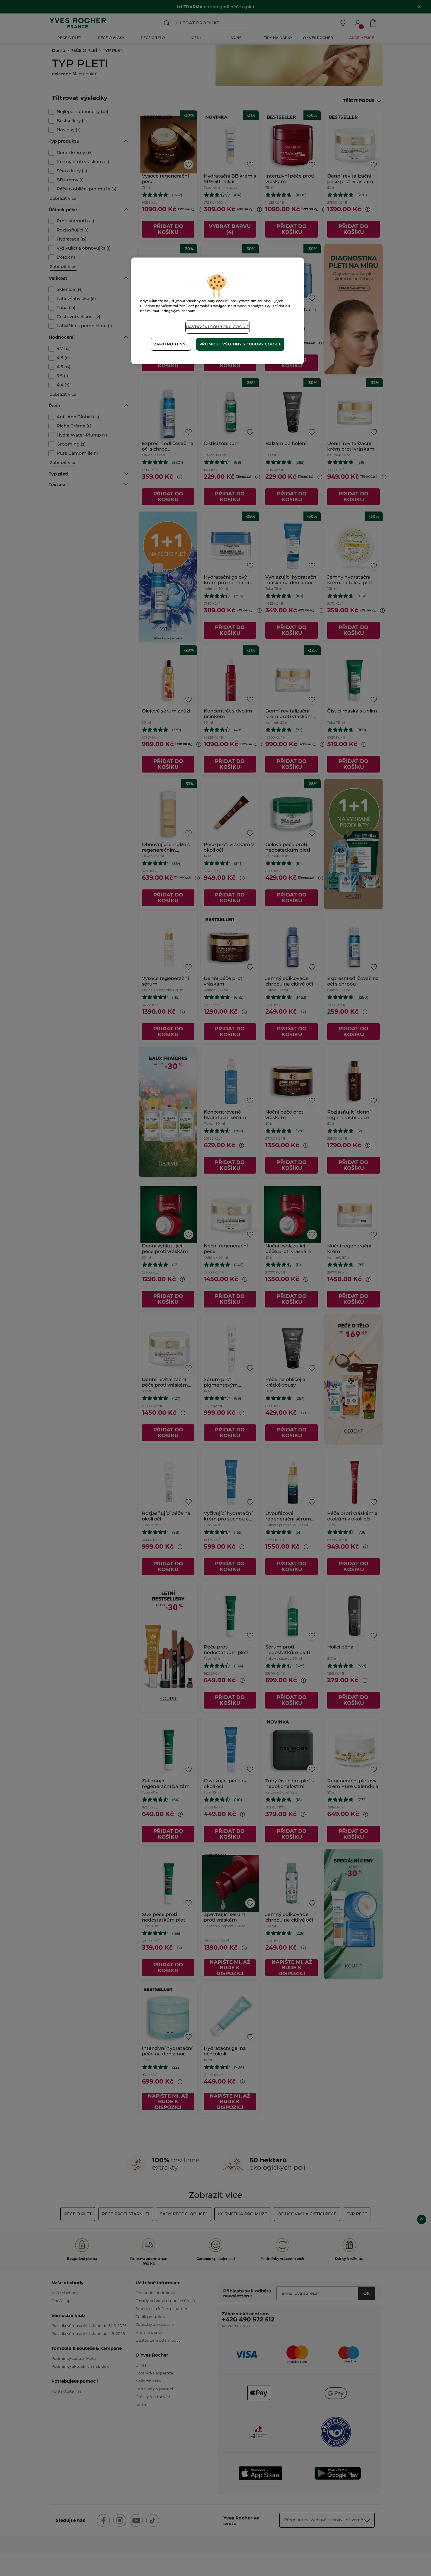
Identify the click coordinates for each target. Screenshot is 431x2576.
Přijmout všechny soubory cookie (240, 344)
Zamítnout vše (171, 344)
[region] (218, 311)
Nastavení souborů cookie (218, 327)
